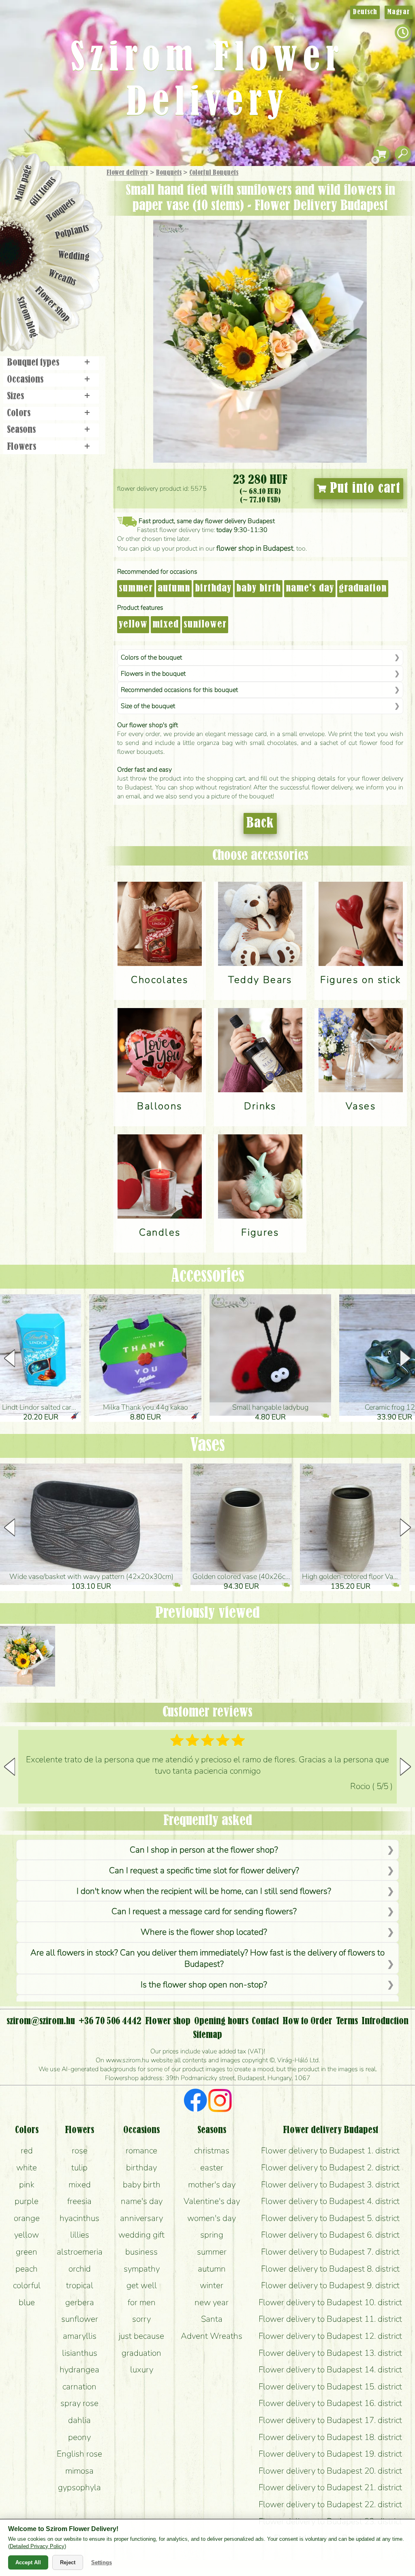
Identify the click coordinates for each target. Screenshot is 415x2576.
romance (141, 2151)
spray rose (79, 2403)
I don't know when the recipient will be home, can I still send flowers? (204, 1891)
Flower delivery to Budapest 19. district (330, 2454)
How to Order (307, 2021)
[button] (405, 1358)
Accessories (208, 1276)
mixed (166, 625)
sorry (141, 2319)
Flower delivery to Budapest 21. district (330, 2487)
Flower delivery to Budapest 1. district (330, 2151)
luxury (142, 2370)
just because (141, 2336)
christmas (212, 2151)
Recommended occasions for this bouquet (179, 690)
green (27, 2252)
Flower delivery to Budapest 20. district (330, 2471)
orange (27, 2218)
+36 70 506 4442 (110, 2021)
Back (260, 823)
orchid (80, 2269)
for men (142, 2302)
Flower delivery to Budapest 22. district (330, 2504)
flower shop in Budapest (255, 548)
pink (27, 2185)
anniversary (141, 2218)
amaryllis (80, 2336)
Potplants (72, 232)
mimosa (79, 2471)
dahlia (79, 2420)
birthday (213, 589)
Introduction (385, 2021)
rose (80, 2151)
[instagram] (220, 2102)
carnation (79, 2387)
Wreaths (62, 278)
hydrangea (79, 2370)
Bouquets (169, 173)
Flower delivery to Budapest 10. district (330, 2302)
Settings (102, 2562)
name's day (310, 589)
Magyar (399, 12)
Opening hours (221, 2021)
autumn (174, 589)
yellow (133, 625)
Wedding (74, 256)
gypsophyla (79, 2487)
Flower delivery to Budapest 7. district (330, 2252)
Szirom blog (27, 317)
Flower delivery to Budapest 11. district (330, 2319)
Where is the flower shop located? (204, 1932)
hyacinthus (79, 2218)
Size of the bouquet (148, 706)
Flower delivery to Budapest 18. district (330, 2437)
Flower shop (52, 305)
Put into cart (363, 489)
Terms (347, 2021)
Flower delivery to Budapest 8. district (330, 2269)
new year (212, 2302)
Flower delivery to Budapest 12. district (330, 2336)
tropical (80, 2285)
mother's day (212, 2185)
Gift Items (43, 191)
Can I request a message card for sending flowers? (204, 1911)
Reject (68, 2562)
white (27, 2168)
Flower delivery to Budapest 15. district (330, 2387)
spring (212, 2235)
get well (142, 2285)
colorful (27, 2285)
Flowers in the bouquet (153, 674)
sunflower (205, 625)
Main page (24, 183)
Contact (265, 2021)
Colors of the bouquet (151, 657)
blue (27, 2302)
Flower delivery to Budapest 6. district (330, 2235)
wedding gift (141, 2235)
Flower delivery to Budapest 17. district (330, 2420)
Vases (207, 1446)
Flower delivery (127, 173)
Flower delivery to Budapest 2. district (330, 2168)
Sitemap (207, 2035)
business (141, 2252)
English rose (79, 2454)
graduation (363, 589)
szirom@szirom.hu (41, 2021)
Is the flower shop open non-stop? (204, 1985)
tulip (79, 2168)
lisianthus (80, 2353)
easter (212, 2168)
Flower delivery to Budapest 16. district (330, 2403)
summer (136, 589)
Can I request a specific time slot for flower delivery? (204, 1870)
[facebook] (196, 2102)
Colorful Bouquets (214, 173)
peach (27, 2269)
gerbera (80, 2302)
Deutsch (365, 12)
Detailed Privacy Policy (37, 2546)
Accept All (28, 2562)
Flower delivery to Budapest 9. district (330, 2285)
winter (212, 2285)
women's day (212, 2218)
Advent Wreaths (212, 2336)
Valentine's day (212, 2201)
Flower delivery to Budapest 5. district (330, 2218)
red (27, 2151)
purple (27, 2201)
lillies (80, 2235)
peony (79, 2437)
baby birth (259, 589)
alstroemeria (80, 2252)
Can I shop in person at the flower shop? (204, 1850)
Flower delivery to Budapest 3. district (330, 2185)
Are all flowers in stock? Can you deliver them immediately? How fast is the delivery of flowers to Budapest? (207, 1958)
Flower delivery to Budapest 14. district (330, 2370)
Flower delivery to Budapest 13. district (330, 2353)
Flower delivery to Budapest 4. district (330, 2201)
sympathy (142, 2269)
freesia (79, 2201)
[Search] (403, 154)
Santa (212, 2319)
